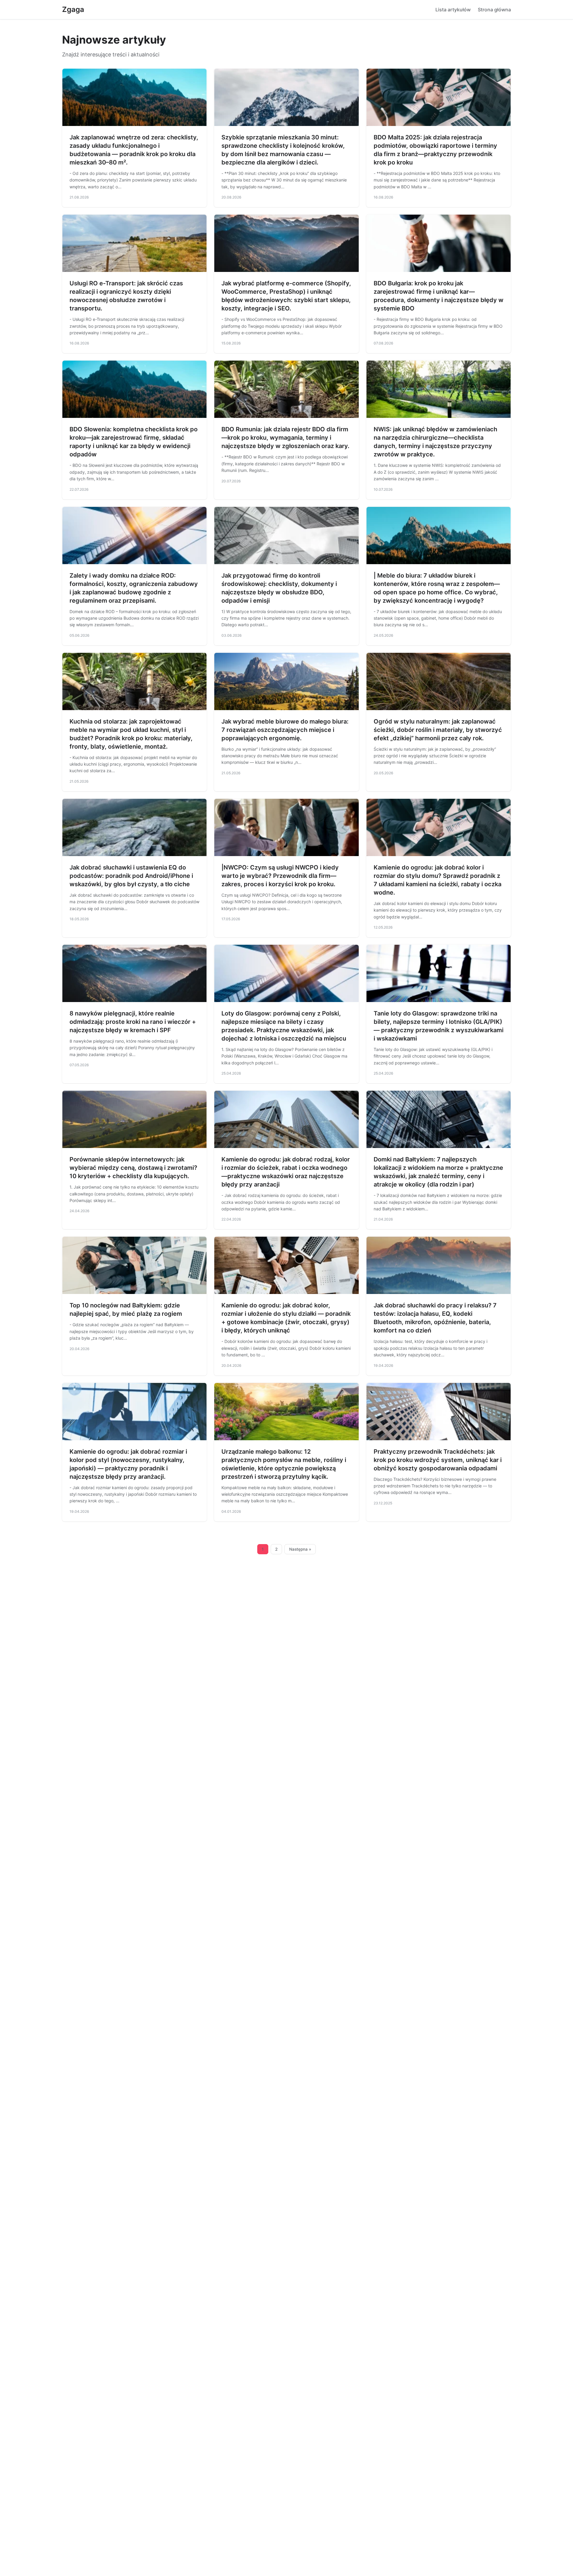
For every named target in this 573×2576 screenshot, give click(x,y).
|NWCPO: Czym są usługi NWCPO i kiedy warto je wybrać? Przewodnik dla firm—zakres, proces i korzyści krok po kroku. (280, 876)
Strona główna (494, 10)
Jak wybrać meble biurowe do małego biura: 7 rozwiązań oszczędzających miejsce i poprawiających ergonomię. (285, 730)
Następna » (300, 1549)
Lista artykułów (453, 10)
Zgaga (73, 9)
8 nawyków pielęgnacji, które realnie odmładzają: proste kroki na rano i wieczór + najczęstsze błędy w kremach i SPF (133, 1022)
